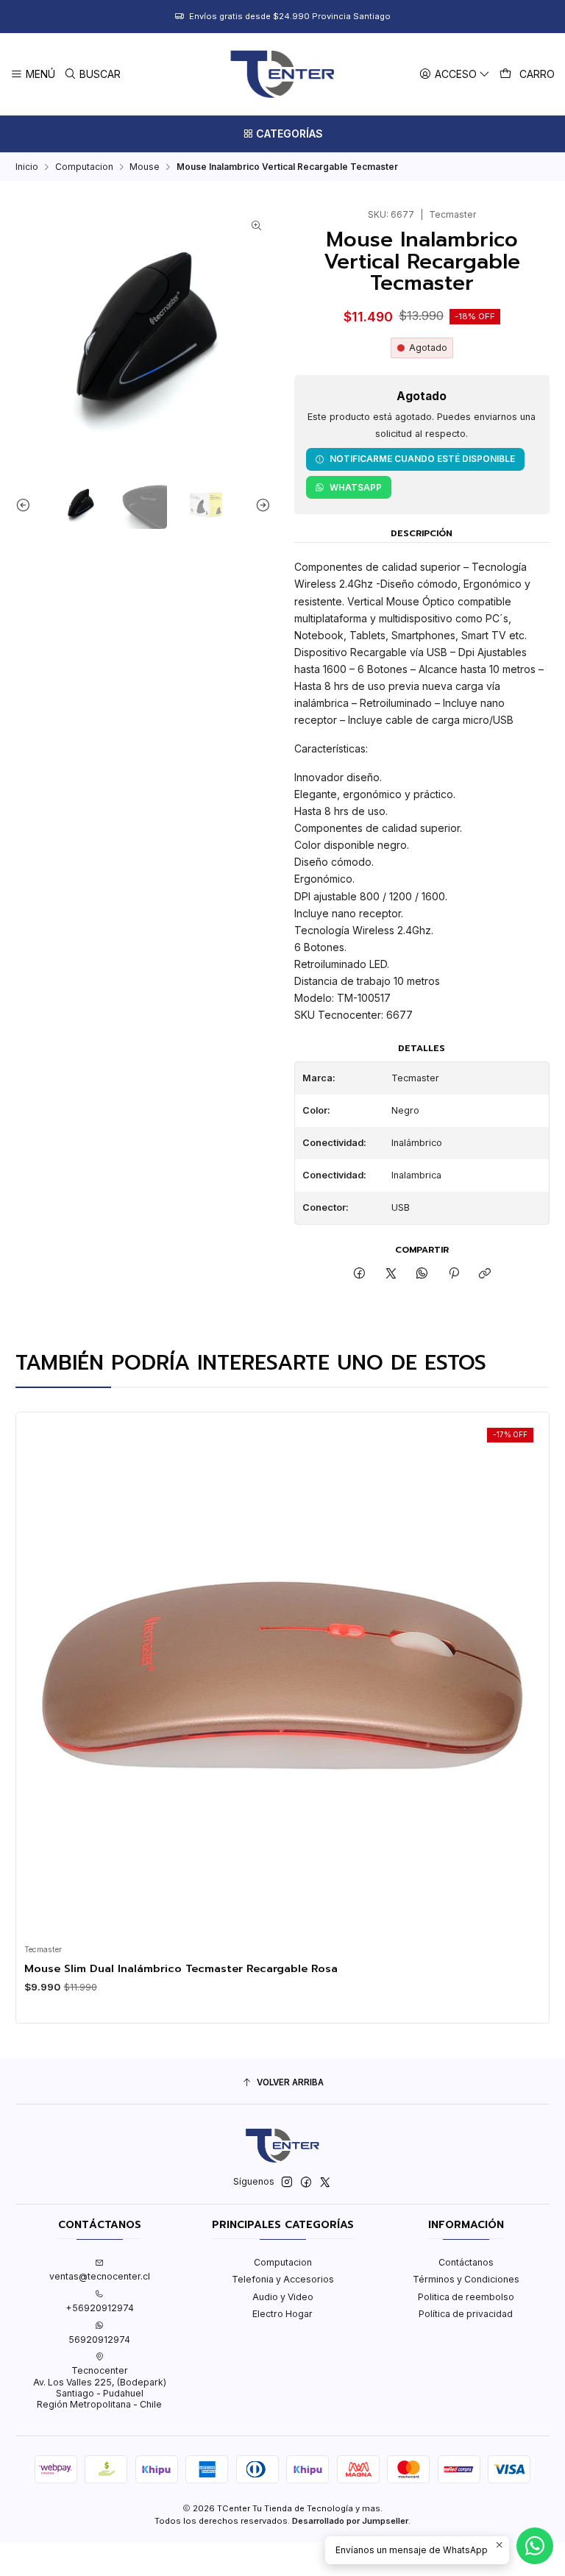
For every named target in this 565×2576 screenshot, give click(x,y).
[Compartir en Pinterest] (454, 1274)
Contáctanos (466, 2262)
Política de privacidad (466, 2314)
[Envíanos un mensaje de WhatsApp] (535, 2546)
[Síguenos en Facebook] (306, 2182)
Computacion (84, 167)
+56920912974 (100, 2308)
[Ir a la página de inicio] (282, 74)
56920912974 (99, 2340)
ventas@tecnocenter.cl (100, 2276)
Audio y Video (283, 2297)
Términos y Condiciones (466, 2279)
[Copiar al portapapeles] (484, 1274)
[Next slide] (260, 505)
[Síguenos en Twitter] (325, 2182)
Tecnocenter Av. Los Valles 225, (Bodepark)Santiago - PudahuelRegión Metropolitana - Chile (100, 2387)
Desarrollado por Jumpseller (350, 2521)
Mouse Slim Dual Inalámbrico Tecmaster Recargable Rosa (181, 1968)
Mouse (145, 167)
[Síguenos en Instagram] (287, 2182)
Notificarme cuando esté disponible (422, 459)
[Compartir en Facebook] (360, 1274)
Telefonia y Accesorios (283, 2279)
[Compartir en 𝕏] (391, 1274)
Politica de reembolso (466, 2297)
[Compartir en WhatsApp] (422, 1274)
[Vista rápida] (39, 1675)
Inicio (27, 167)
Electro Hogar (282, 2314)
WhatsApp (356, 487)
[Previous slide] (26, 505)
